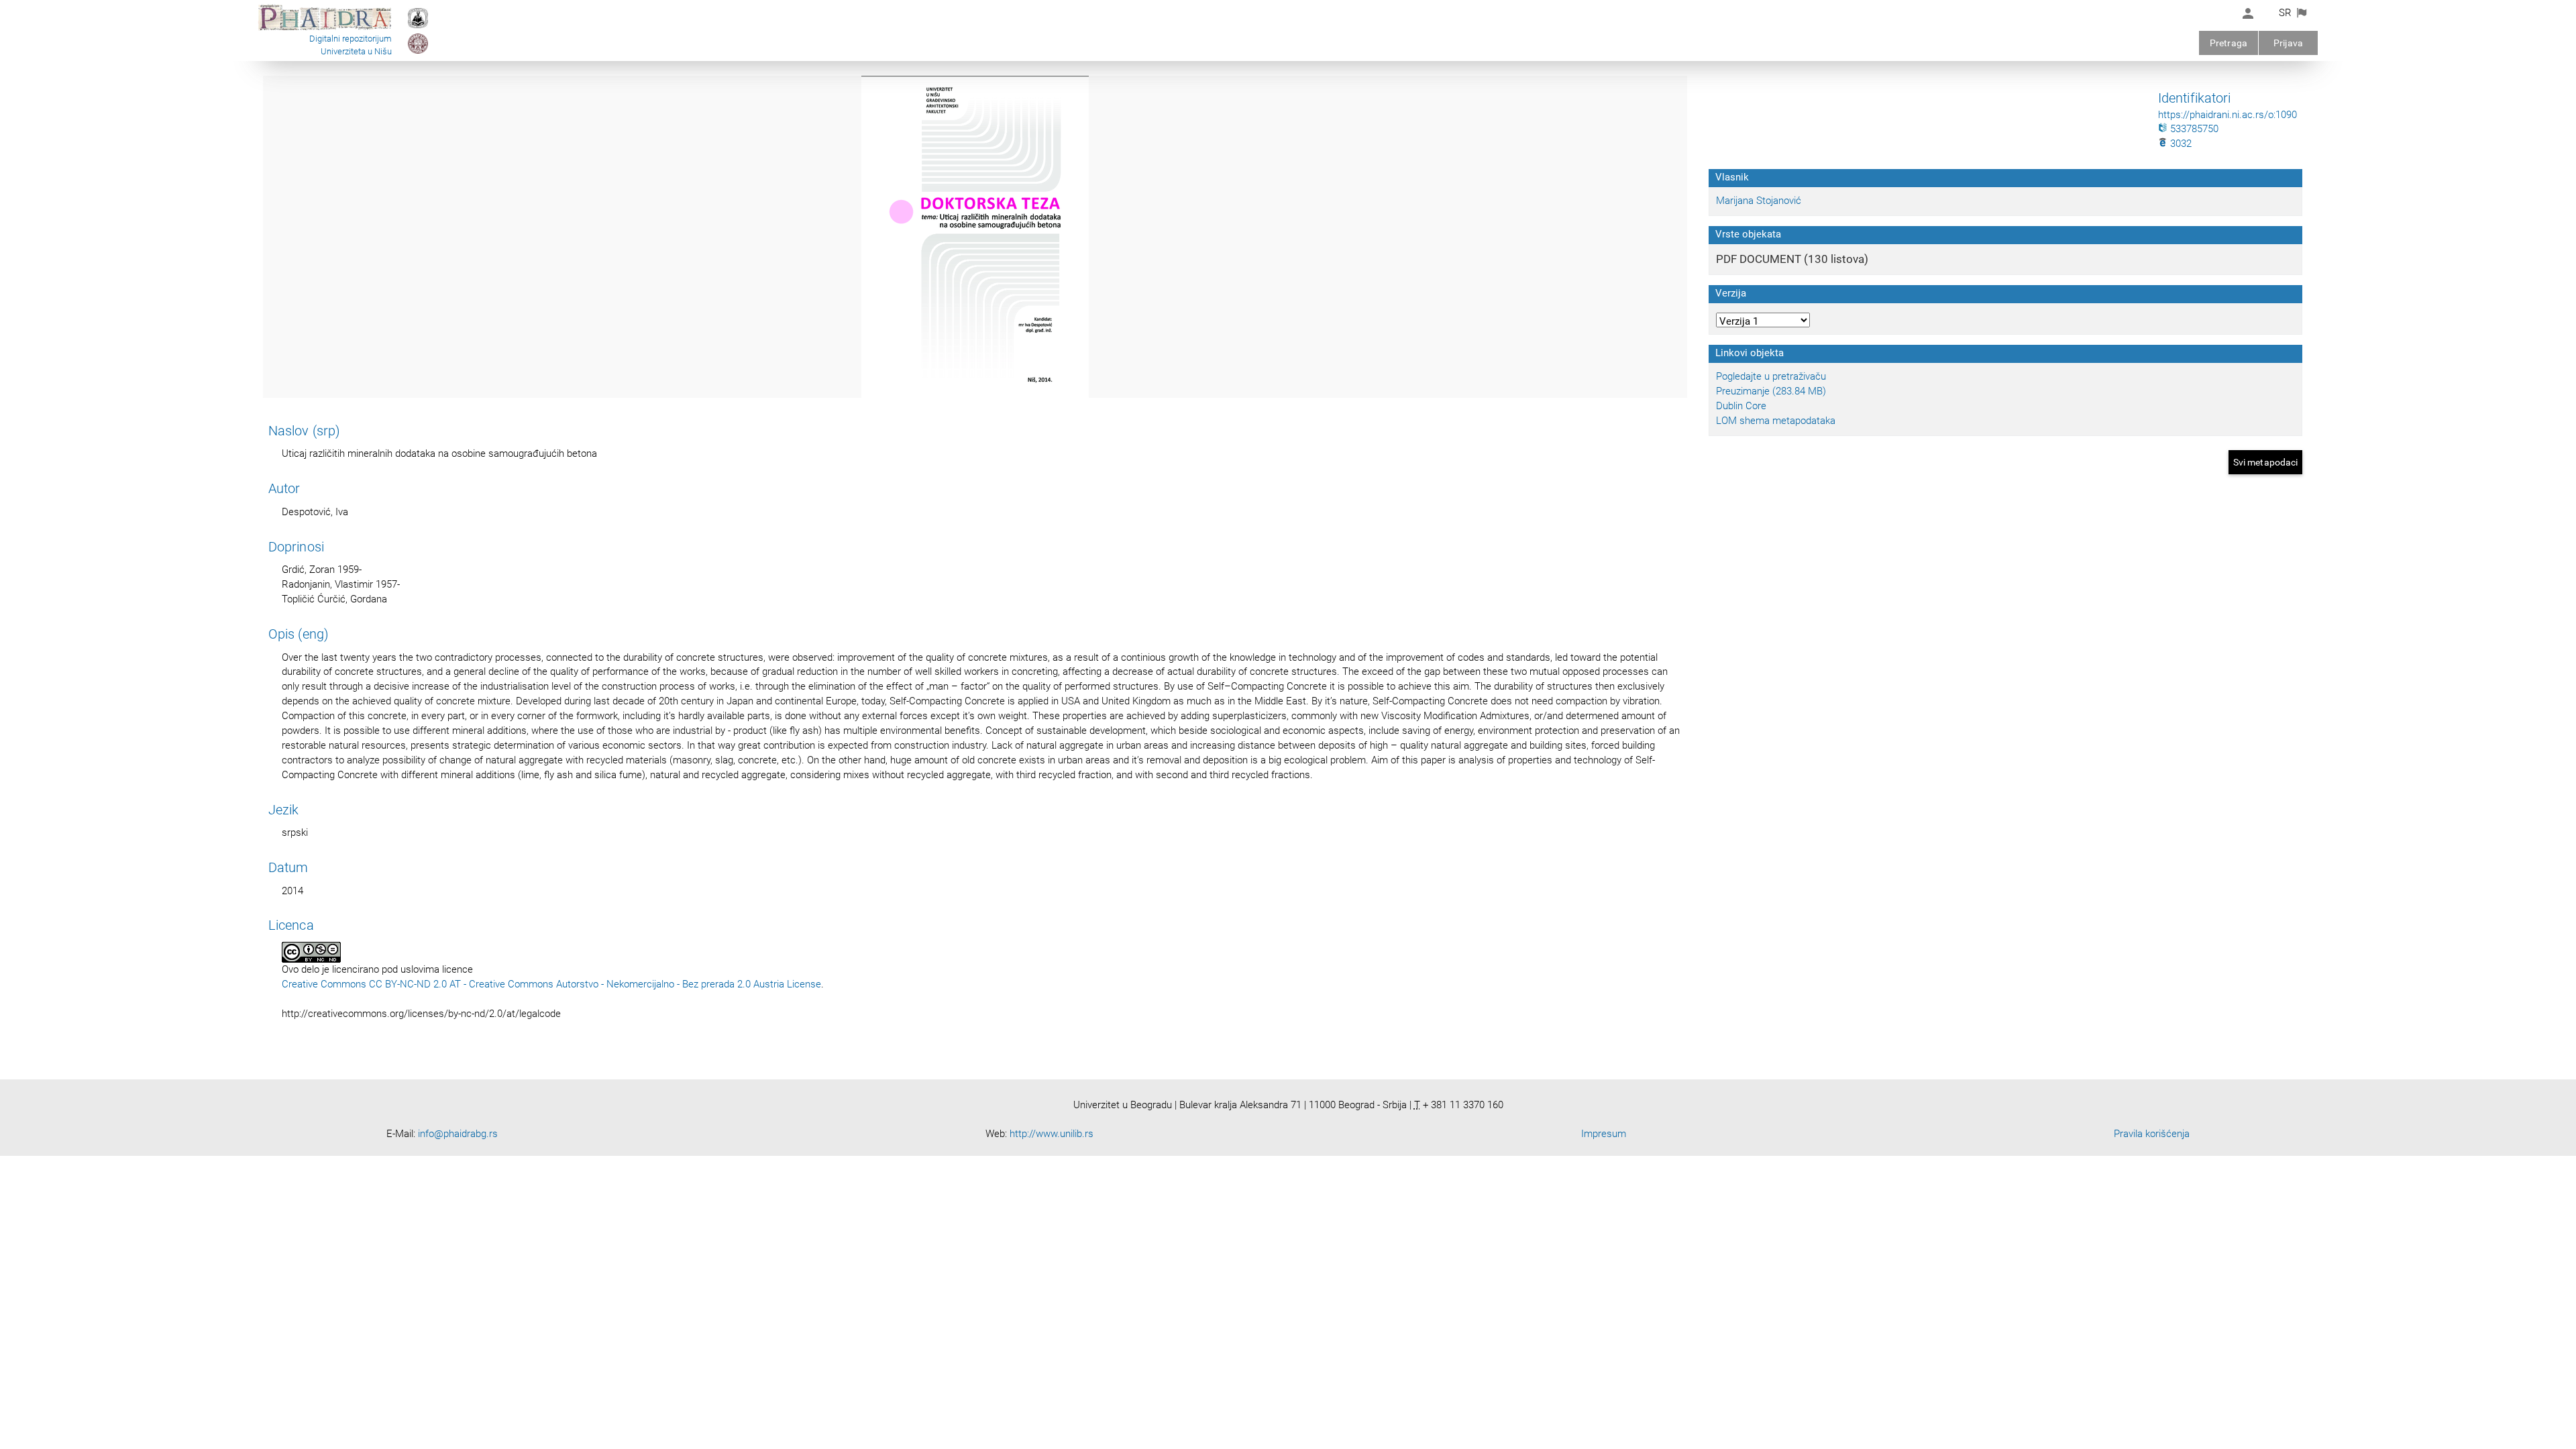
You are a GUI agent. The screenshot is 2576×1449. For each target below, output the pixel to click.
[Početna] (325, 30)
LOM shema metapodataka (1776, 421)
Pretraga (2229, 43)
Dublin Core (1741, 406)
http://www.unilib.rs (1052, 1134)
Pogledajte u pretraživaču (1771, 376)
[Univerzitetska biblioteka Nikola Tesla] (418, 28)
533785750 (2193, 129)
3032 (2180, 144)
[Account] (2248, 13)
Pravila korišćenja (2152, 1134)
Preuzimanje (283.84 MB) (1771, 391)
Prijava (2288, 43)
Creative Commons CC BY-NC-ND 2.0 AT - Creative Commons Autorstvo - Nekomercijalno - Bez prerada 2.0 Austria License (551, 984)
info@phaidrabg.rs (458, 1134)
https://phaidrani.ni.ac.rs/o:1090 (2228, 115)
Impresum (1604, 1134)
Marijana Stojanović (1759, 201)
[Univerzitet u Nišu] (418, 53)
